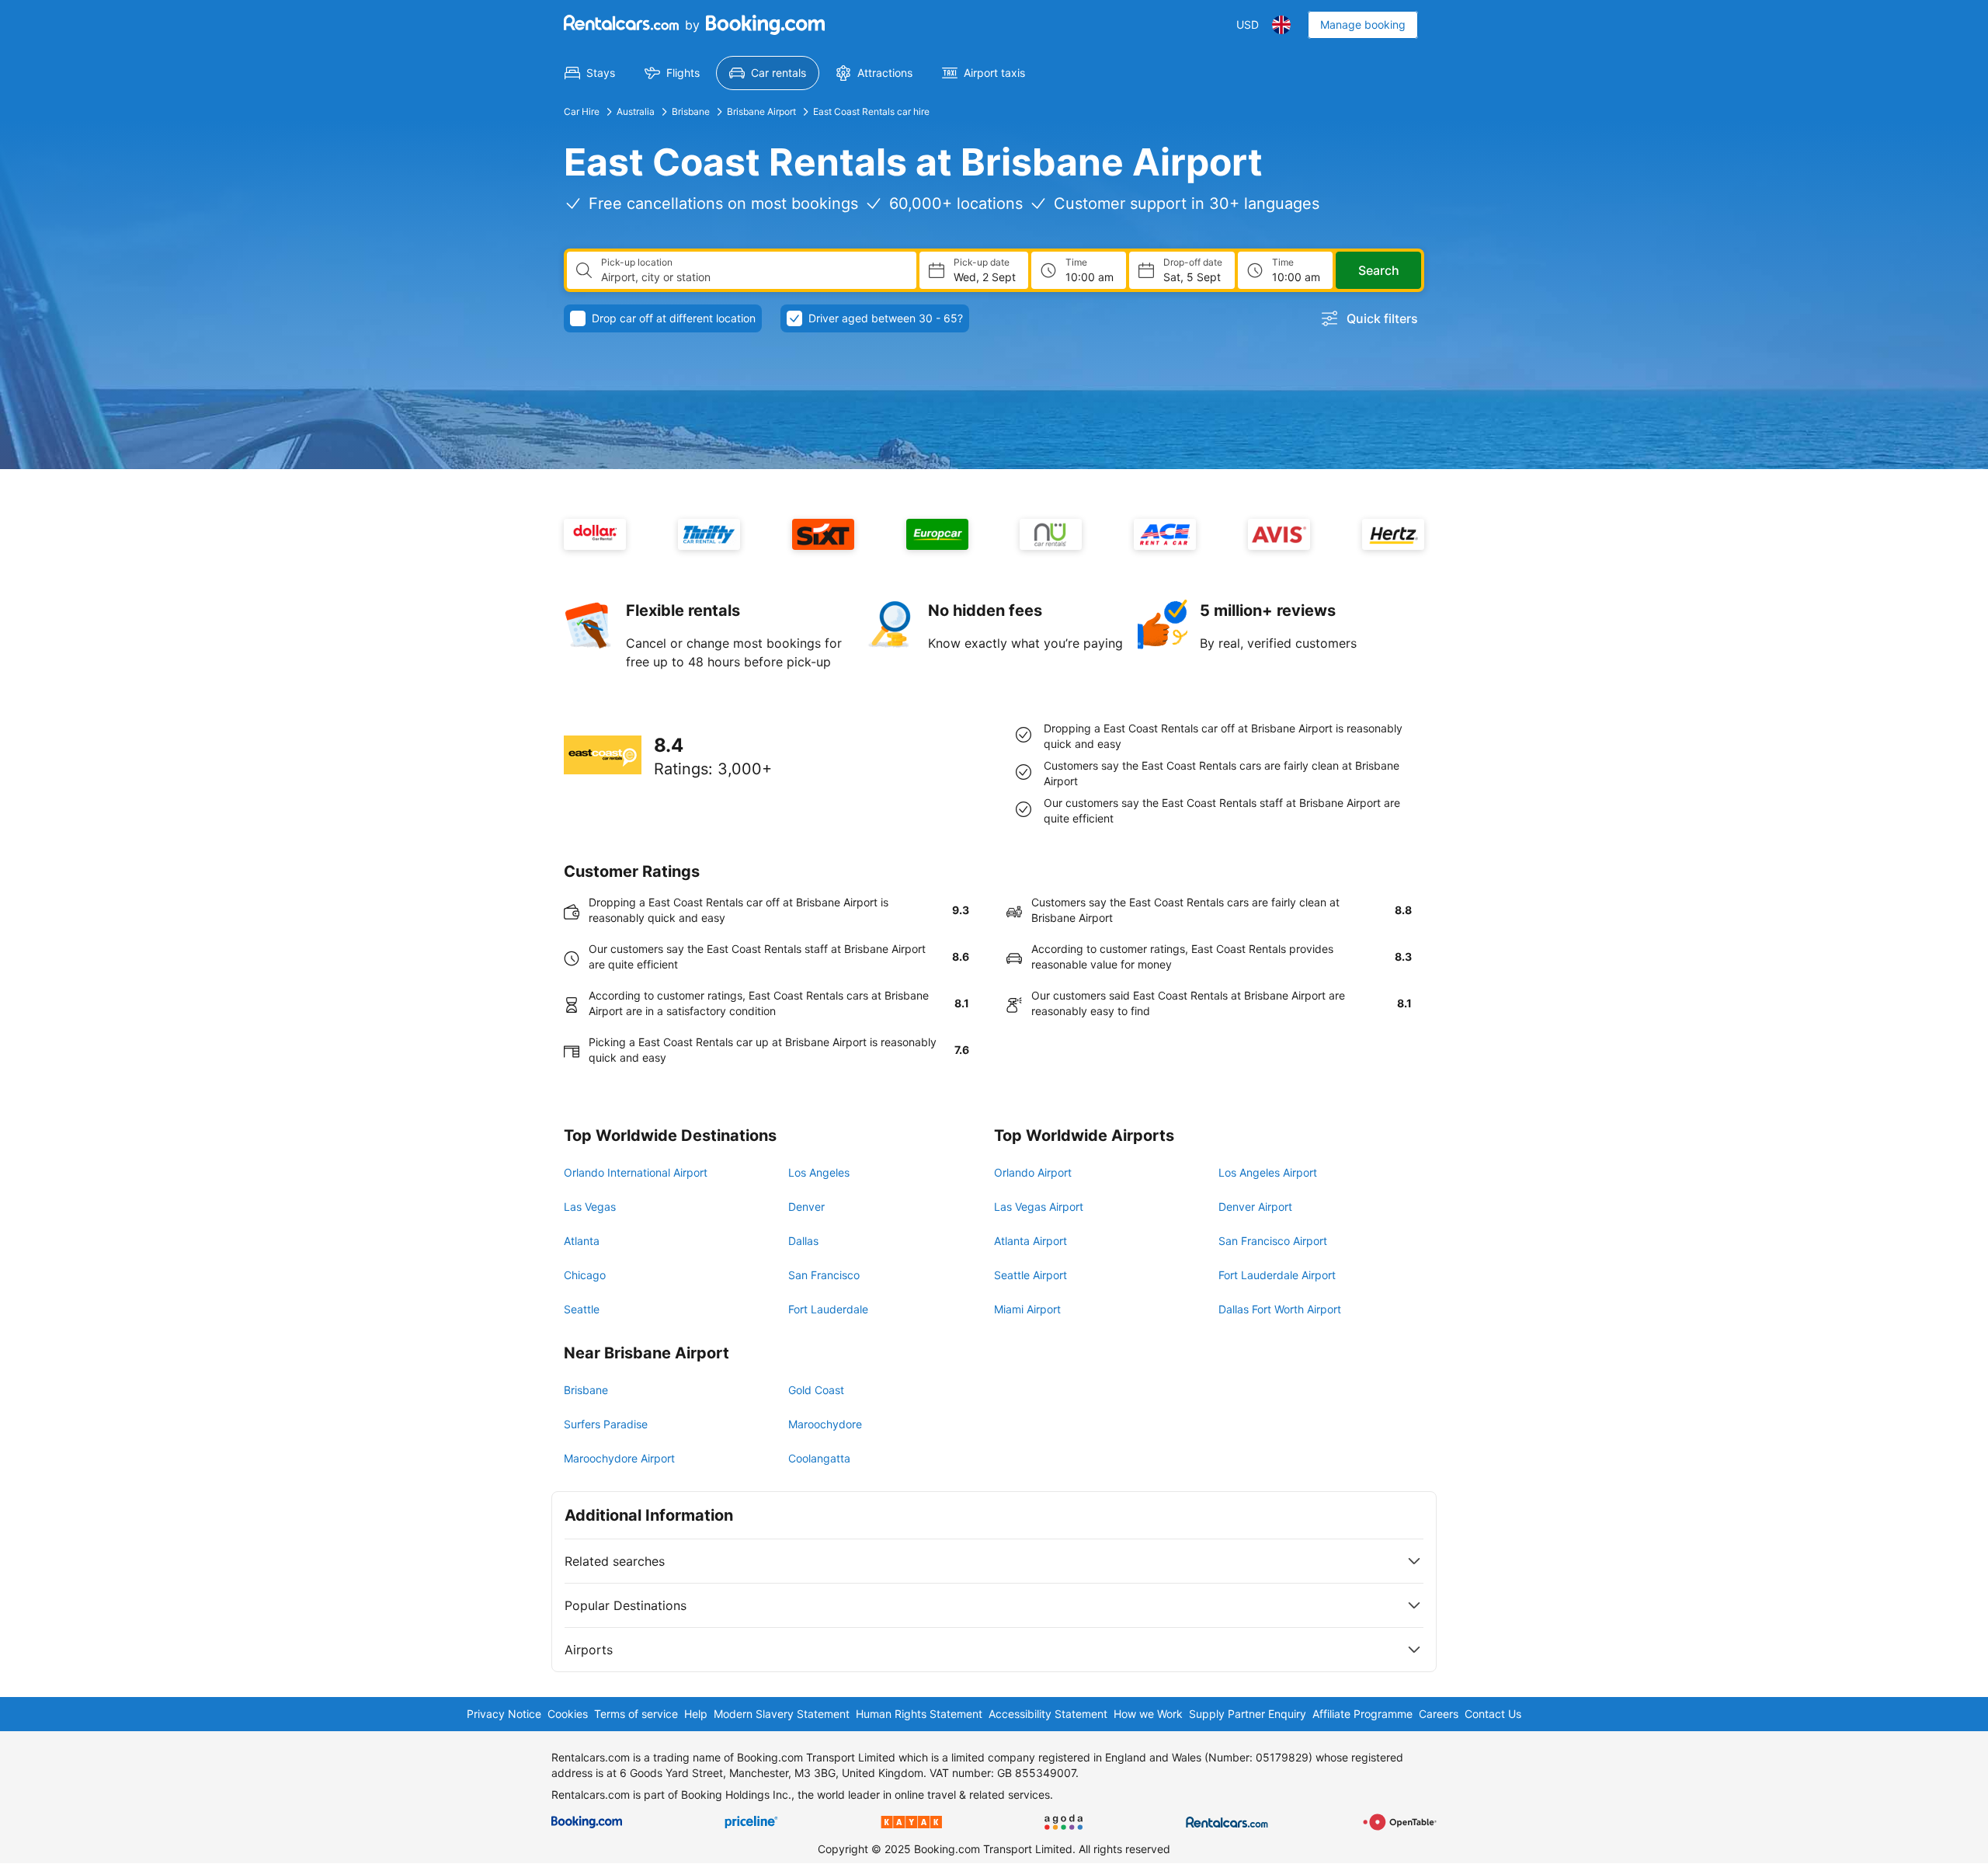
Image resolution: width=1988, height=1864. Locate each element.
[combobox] (752, 277)
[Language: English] (1281, 25)
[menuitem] (590, 73)
